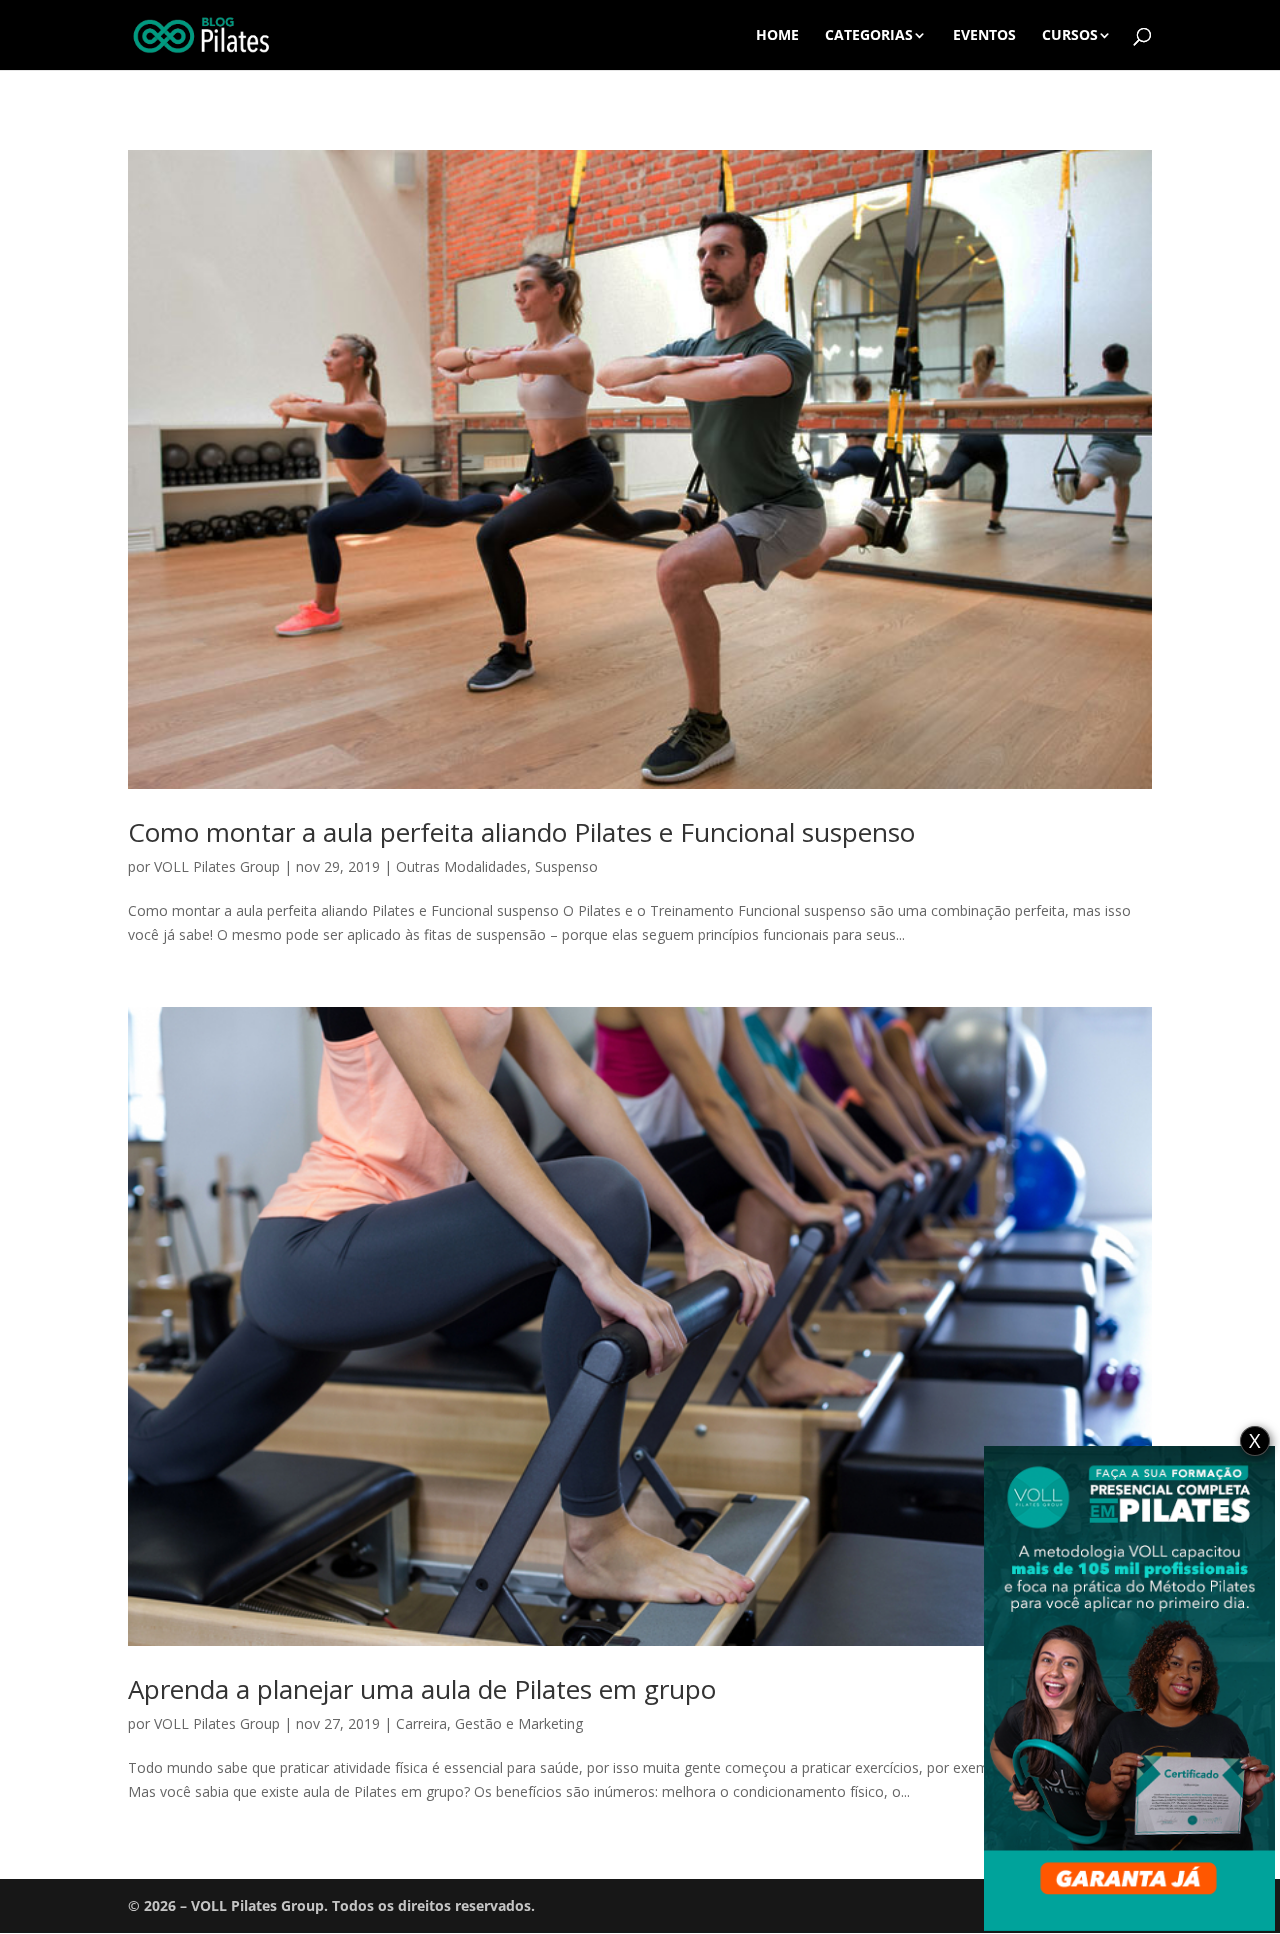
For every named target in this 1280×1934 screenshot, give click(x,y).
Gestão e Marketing (519, 1723)
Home (777, 36)
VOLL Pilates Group (217, 866)
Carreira (421, 1723)
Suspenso (566, 866)
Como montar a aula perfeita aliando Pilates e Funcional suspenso (521, 832)
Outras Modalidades (461, 866)
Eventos (984, 36)
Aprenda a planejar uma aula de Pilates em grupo (422, 1689)
